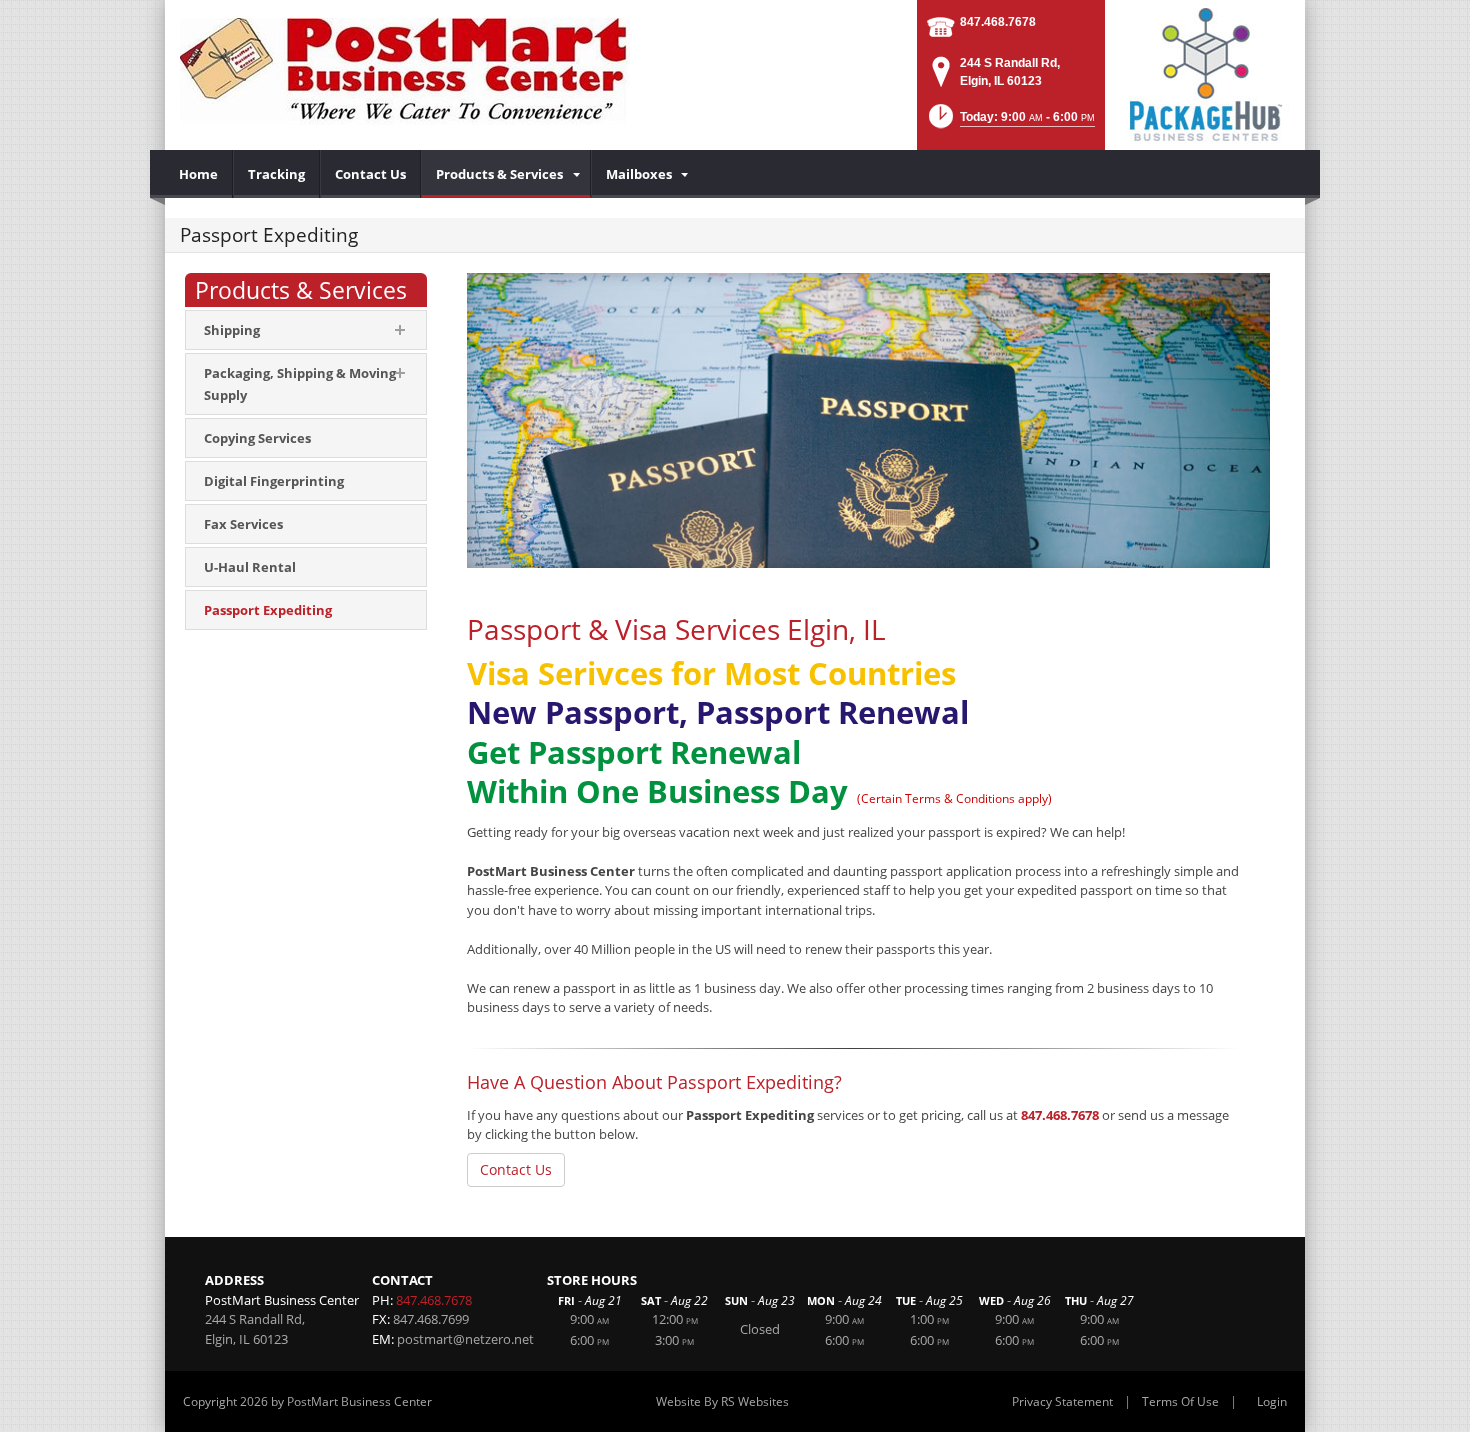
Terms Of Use (1180, 1401)
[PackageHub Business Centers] (1205, 73)
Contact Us (516, 1169)
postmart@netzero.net (465, 1339)
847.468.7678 (998, 22)
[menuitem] (199, 174)
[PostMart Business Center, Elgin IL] (405, 70)
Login (1272, 1401)
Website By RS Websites (722, 1401)
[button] (1010, 122)
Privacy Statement (1062, 1401)
